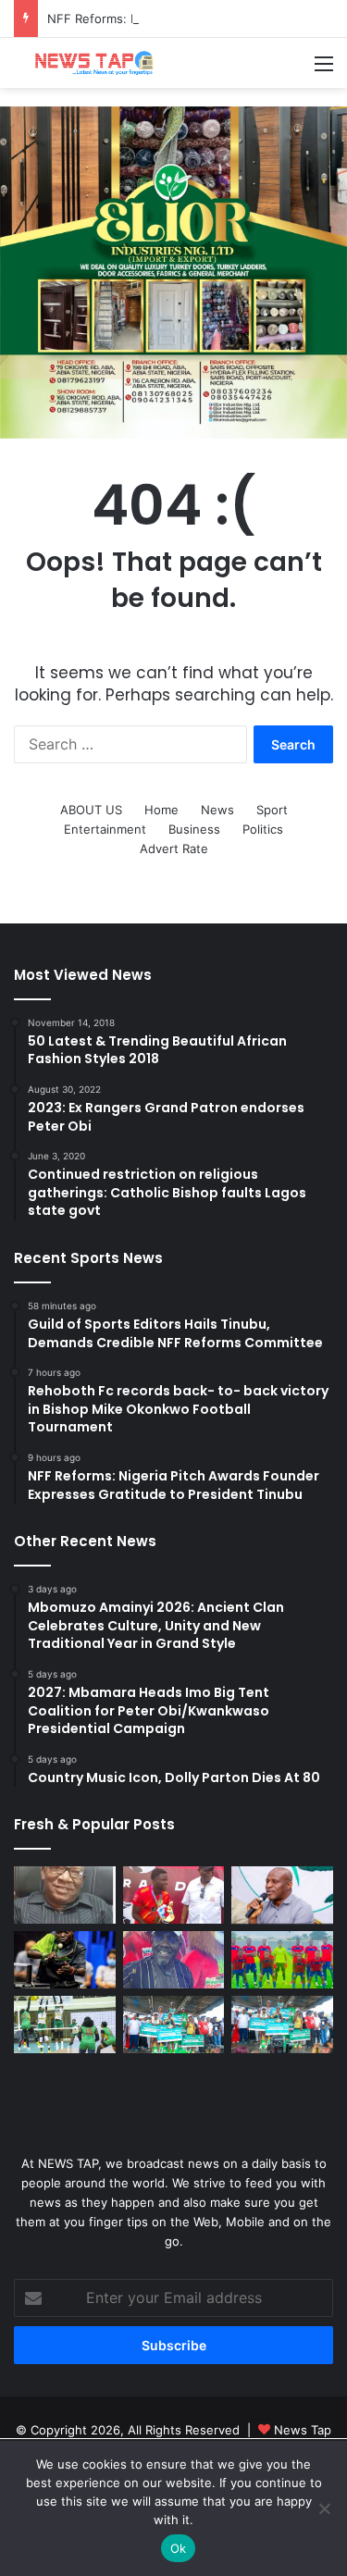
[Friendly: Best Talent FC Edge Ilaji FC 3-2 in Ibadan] (282, 1960)
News (217, 810)
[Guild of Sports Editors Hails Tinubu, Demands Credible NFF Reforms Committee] (65, 1895)
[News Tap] (88, 63)
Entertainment (105, 829)
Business (194, 829)
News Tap (303, 2430)
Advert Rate (174, 848)
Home (161, 810)
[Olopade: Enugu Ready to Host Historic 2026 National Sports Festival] (174, 1960)
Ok (179, 2548)
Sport (272, 810)
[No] (324, 2508)
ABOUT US (91, 810)
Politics (263, 829)
